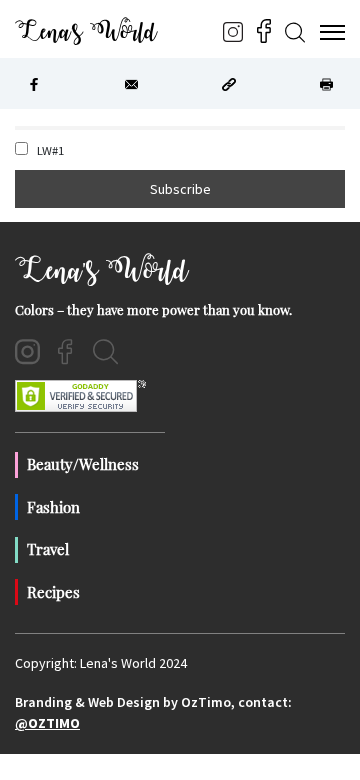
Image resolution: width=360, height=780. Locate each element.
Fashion (53, 507)
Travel (48, 549)
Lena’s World (86, 32)
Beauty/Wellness (83, 464)
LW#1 (49, 150)
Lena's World (101, 271)
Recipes (53, 592)
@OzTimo (47, 723)
